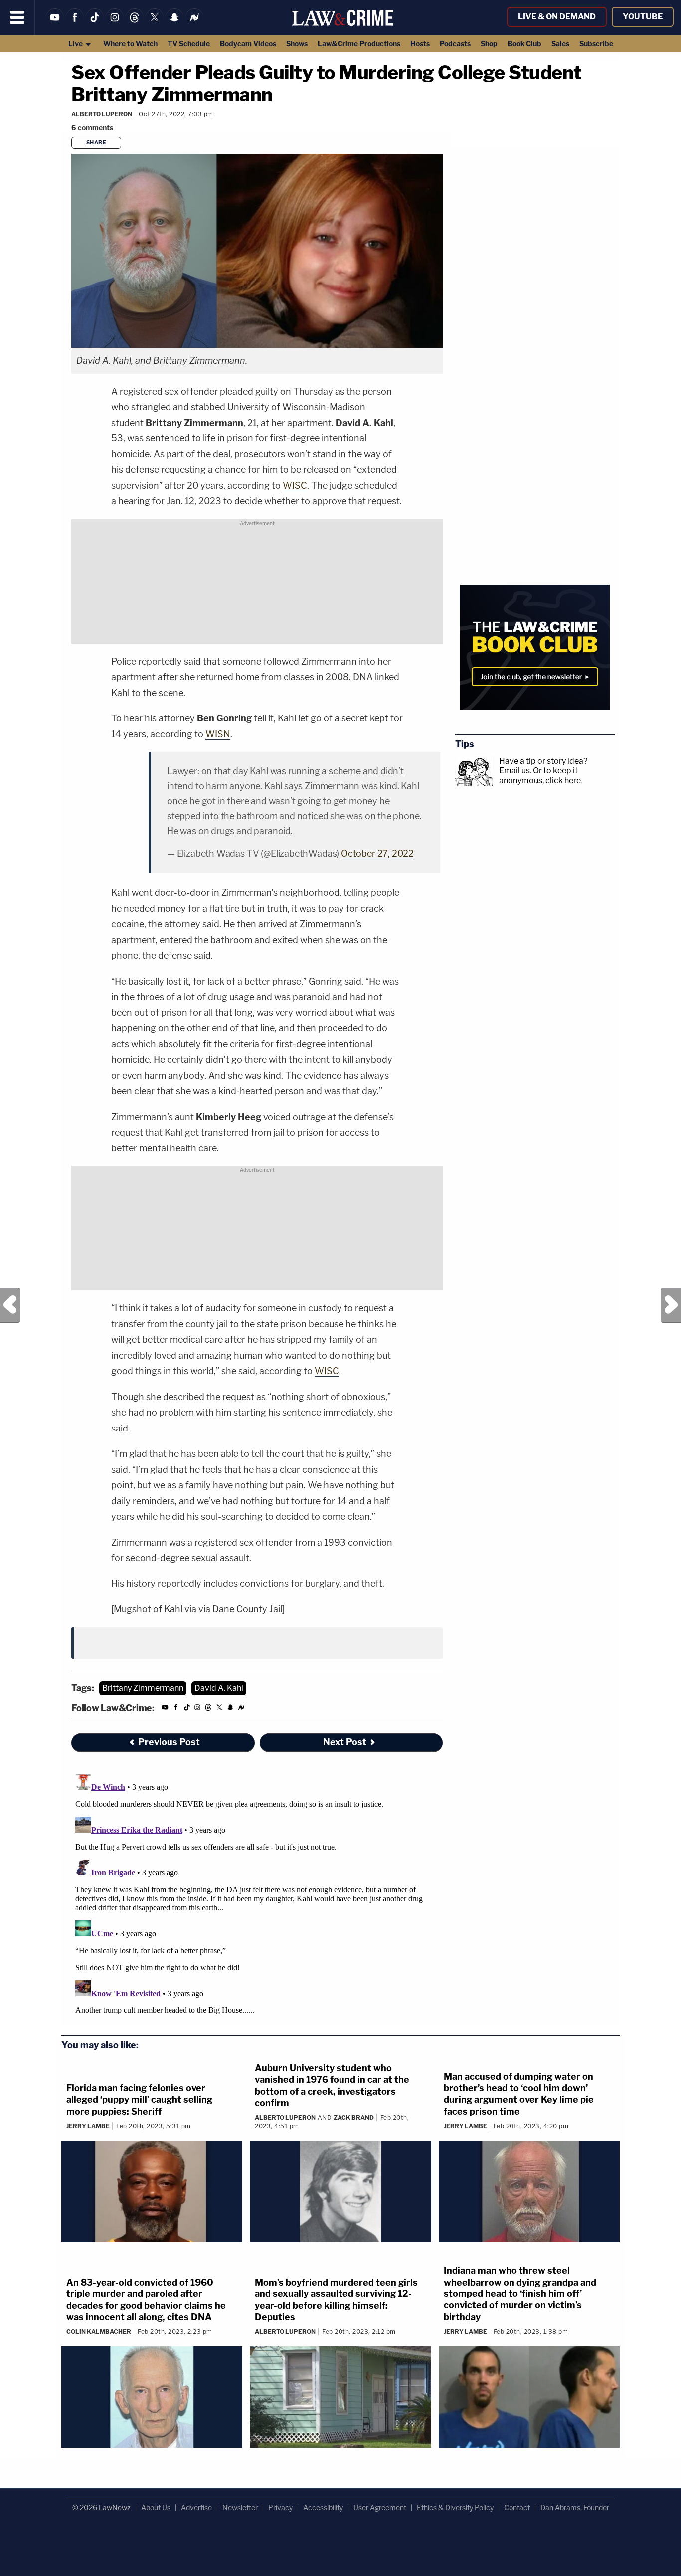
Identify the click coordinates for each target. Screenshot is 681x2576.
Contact (517, 2507)
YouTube (643, 17)
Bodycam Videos (248, 44)
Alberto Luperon (102, 114)
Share (96, 143)
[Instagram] (115, 24)
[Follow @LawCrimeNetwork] (155, 24)
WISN (218, 734)
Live (76, 44)
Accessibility (323, 2507)
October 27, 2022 (377, 853)
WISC (295, 486)
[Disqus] (257, 1894)
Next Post (671, 1305)
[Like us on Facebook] (75, 24)
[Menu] (17, 17)
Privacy (280, 2507)
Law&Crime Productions (359, 44)
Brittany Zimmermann (143, 1688)
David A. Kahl (219, 1688)
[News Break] (194, 24)
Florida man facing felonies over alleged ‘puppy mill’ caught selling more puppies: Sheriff (139, 2100)
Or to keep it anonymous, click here (540, 775)
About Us (156, 2507)
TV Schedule (189, 44)
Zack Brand (354, 2117)
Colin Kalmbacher (99, 2332)
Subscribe (596, 44)
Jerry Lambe (88, 2126)
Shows (297, 44)
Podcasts (455, 44)
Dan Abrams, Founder (575, 2507)
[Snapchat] (174, 24)
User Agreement (380, 2507)
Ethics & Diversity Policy (455, 2507)
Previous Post (10, 1305)
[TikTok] (95, 24)
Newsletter (240, 2507)
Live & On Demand (557, 17)
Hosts (420, 44)
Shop (489, 44)
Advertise (196, 2507)
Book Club (524, 44)
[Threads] (135, 24)
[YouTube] (55, 24)
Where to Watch (130, 44)
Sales (560, 44)
